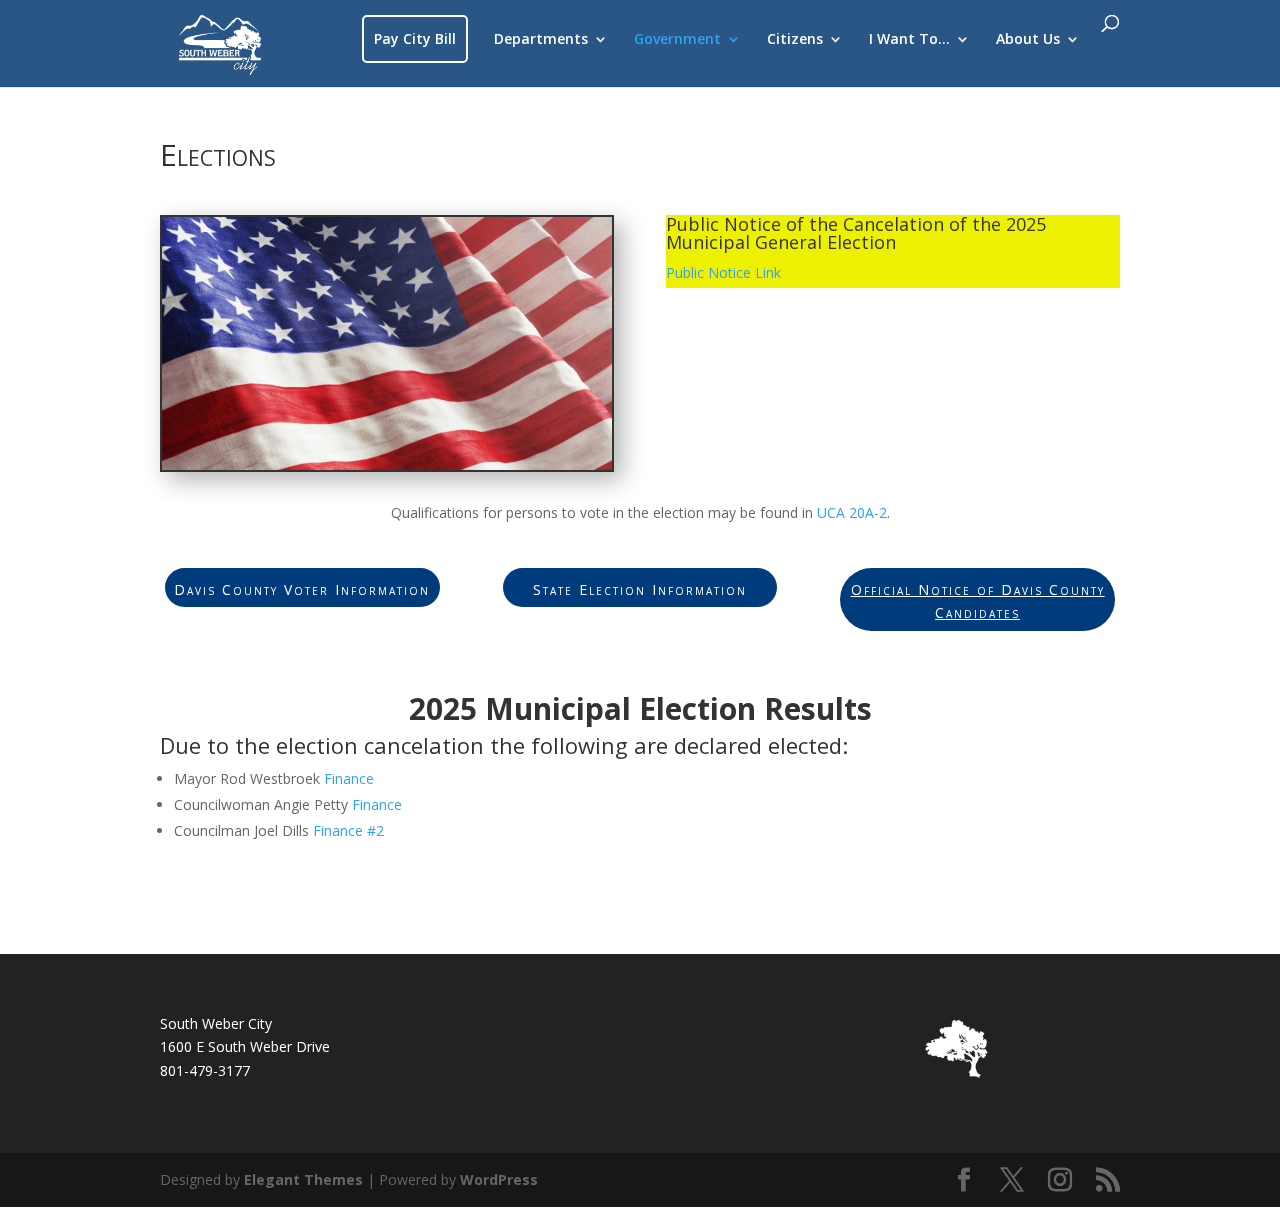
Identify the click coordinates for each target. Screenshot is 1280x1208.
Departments (541, 40)
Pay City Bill (415, 38)
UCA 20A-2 (852, 512)
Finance (349, 778)
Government (677, 40)
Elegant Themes (303, 1179)
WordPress (499, 1179)
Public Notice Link (723, 272)
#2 (373, 830)
